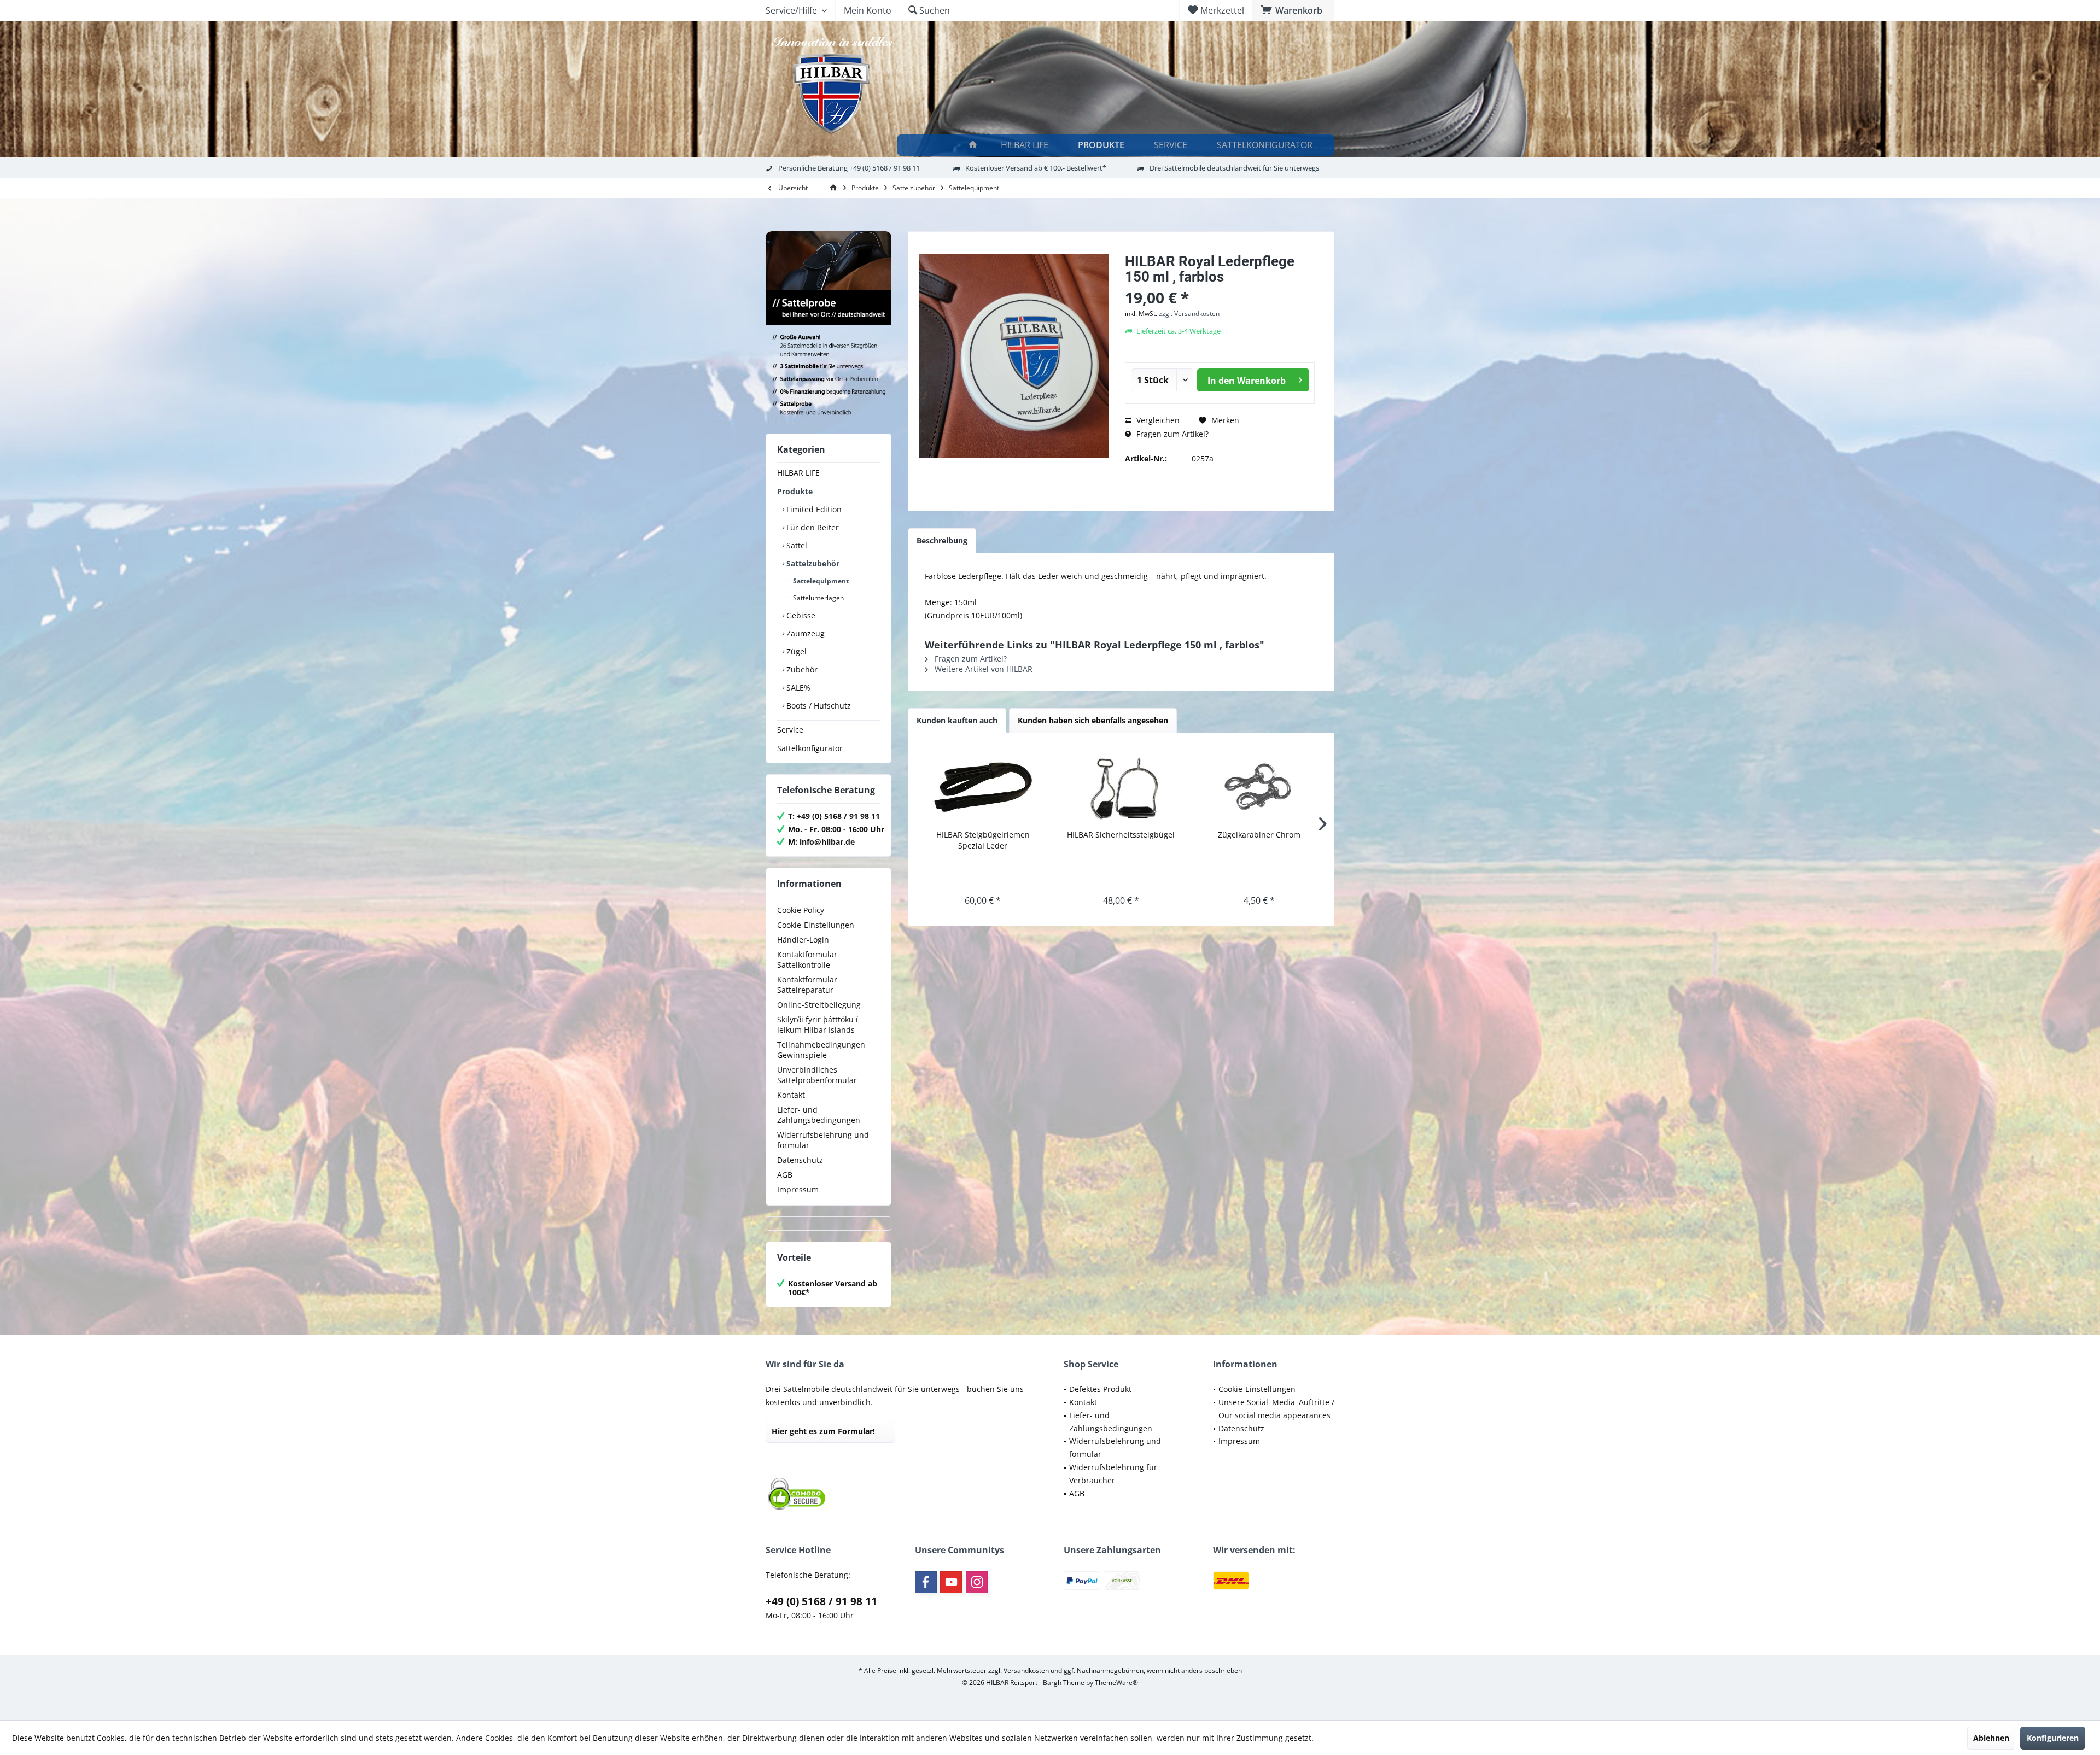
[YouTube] (951, 1582)
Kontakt (791, 1095)
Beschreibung (942, 540)
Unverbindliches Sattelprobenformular (817, 1075)
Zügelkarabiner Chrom (1259, 835)
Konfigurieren (2053, 1738)
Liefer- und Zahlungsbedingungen (819, 1115)
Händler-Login (803, 940)
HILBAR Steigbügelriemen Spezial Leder (983, 840)
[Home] (973, 145)
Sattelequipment (820, 581)
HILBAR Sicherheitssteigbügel (1121, 835)
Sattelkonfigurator (810, 748)
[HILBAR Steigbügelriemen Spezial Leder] (983, 786)
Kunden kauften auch (957, 720)
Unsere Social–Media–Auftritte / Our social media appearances (1276, 1409)
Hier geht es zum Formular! (823, 1431)
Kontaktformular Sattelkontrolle (807, 960)
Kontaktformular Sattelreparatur (807, 985)
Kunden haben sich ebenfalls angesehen (1093, 720)
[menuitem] (1293, 10)
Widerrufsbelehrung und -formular (826, 1140)
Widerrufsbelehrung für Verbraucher (1113, 1474)
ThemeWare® (1116, 1683)
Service (790, 730)
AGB (785, 1175)
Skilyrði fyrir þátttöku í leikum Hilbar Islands (818, 1025)
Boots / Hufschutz (818, 706)
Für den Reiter (812, 527)
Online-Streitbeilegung (819, 1005)
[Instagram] (977, 1582)
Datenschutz (800, 1160)
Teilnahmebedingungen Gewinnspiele (821, 1050)
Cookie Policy (801, 910)
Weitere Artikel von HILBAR (982, 669)
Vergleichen (1157, 420)
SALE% (797, 688)
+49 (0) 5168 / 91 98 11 (821, 1601)
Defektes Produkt (1100, 1389)
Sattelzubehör (812, 563)
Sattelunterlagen (818, 598)
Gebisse (800, 615)
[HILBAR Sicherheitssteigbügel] (1121, 786)
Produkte (795, 491)
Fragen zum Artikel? (1171, 434)
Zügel (795, 651)
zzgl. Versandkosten (1189, 314)
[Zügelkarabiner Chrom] (1259, 786)
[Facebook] (926, 1582)
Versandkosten (1026, 1671)
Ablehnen (1991, 1738)
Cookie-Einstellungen (816, 925)
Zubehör (801, 669)
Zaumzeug (804, 633)
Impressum (798, 1189)
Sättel (796, 545)
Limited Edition (813, 509)
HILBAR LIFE (798, 473)
